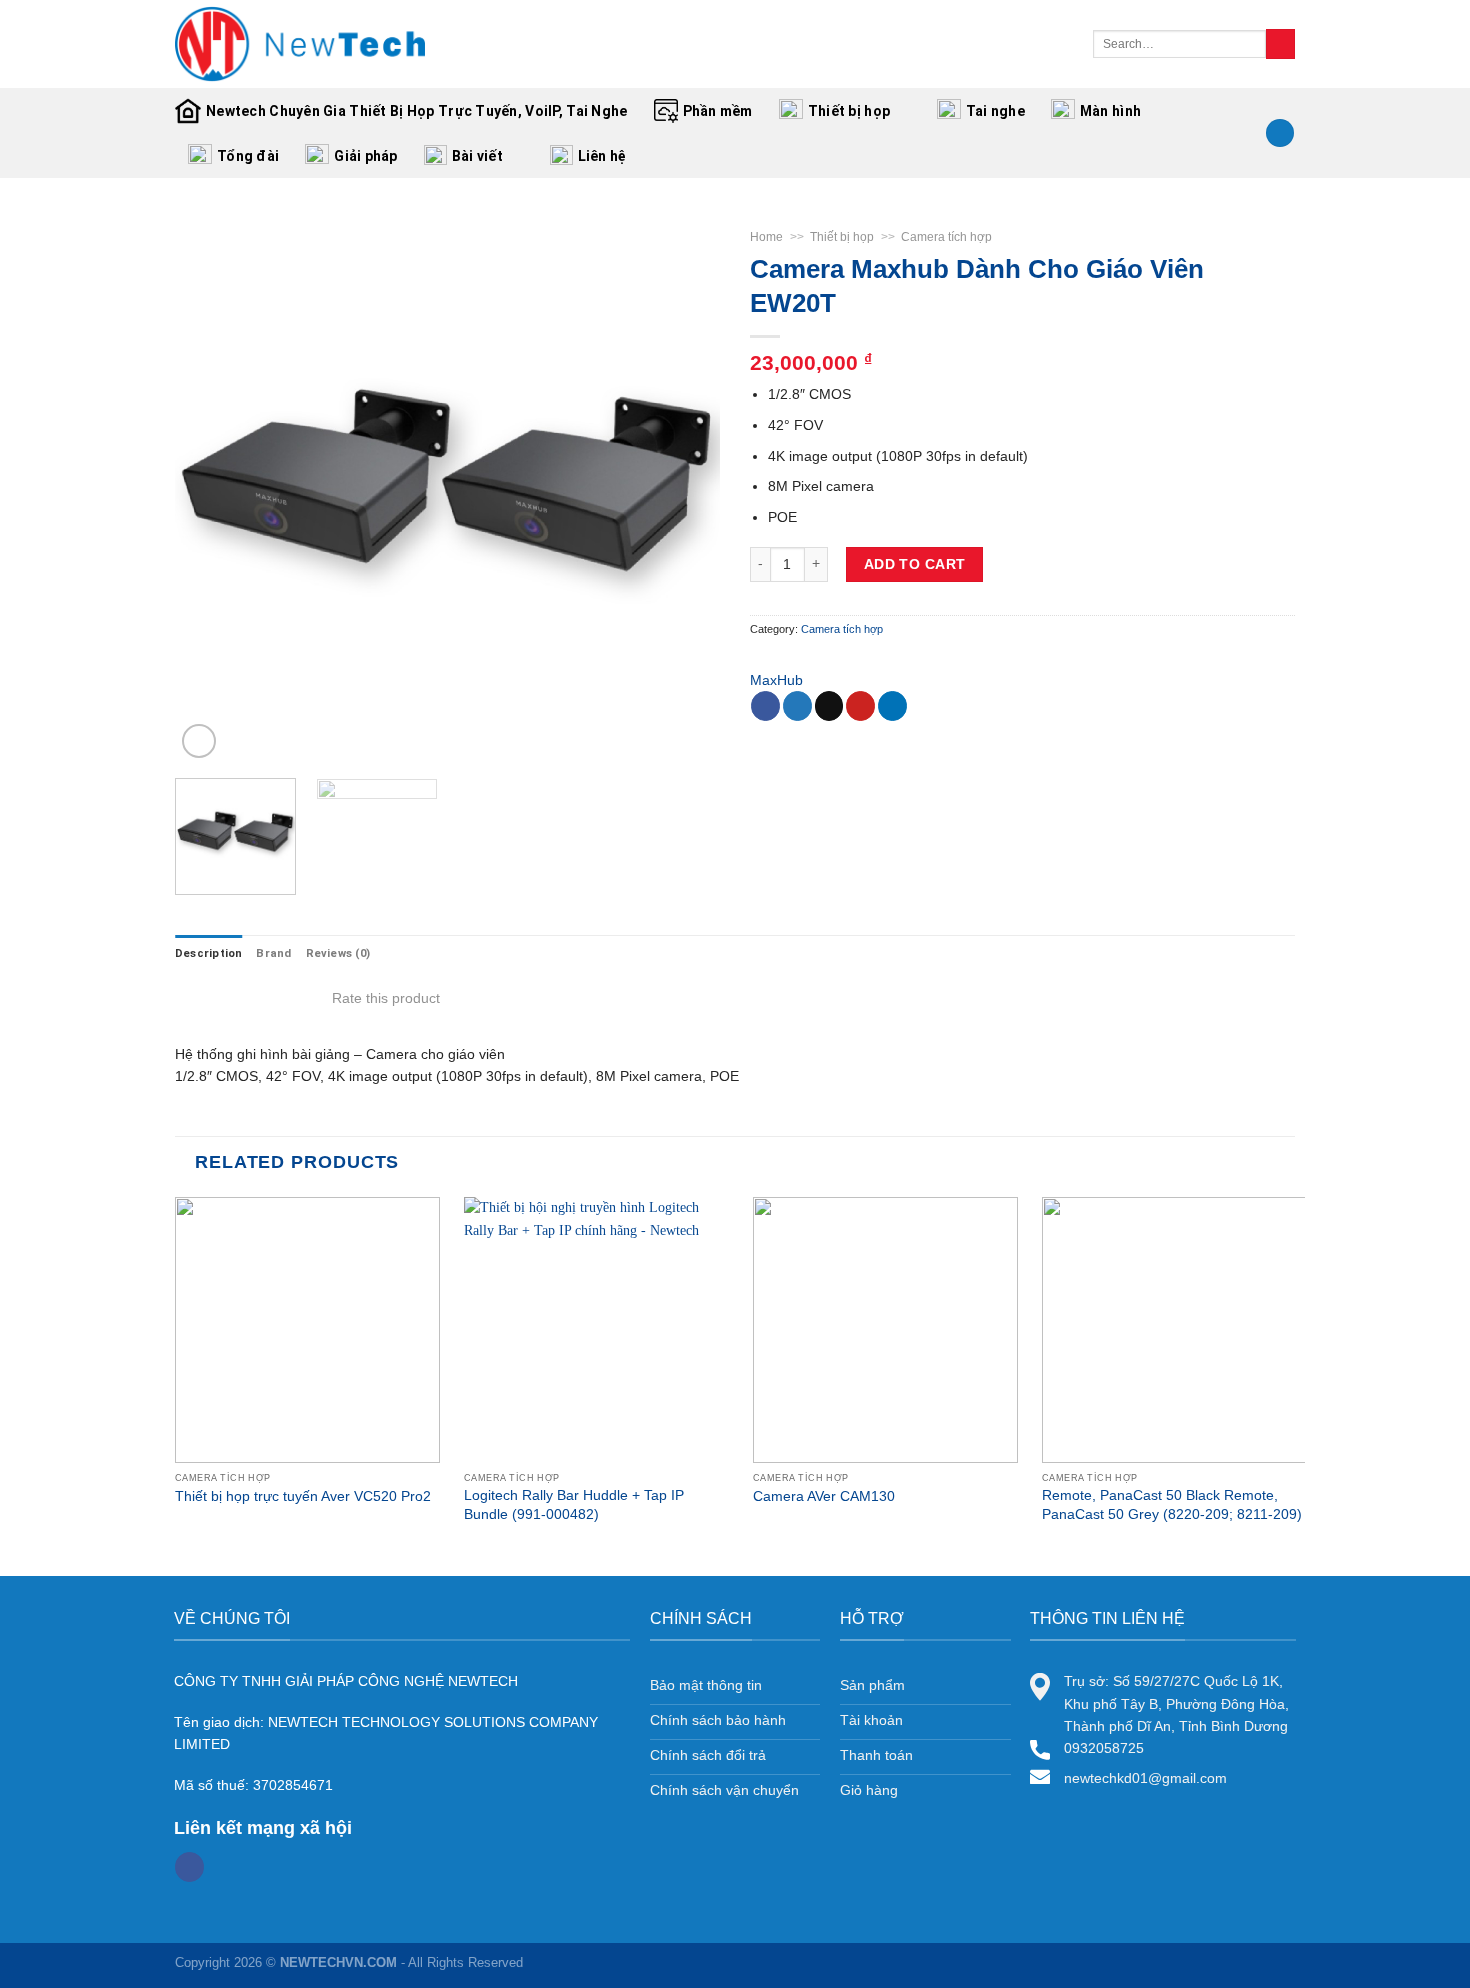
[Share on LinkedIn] (892, 706)
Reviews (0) (338, 953)
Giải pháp (366, 156)
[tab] (208, 954)
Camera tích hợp (946, 237)
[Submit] (1280, 44)
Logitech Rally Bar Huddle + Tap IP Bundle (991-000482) (574, 1504)
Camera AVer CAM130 (824, 1496)
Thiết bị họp (849, 111)
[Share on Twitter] (797, 706)
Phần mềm (718, 111)
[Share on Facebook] (765, 706)
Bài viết (477, 156)
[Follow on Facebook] (189, 1867)
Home (766, 237)
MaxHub (776, 680)
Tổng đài (248, 156)
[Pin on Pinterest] (860, 706)
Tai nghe (995, 111)
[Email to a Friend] (829, 706)
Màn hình (1110, 111)
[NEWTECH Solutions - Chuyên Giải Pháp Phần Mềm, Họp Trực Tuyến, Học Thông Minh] (300, 44)
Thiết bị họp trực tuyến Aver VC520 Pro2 (303, 1496)
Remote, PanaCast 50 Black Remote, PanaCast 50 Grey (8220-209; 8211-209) (1172, 1504)
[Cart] (1280, 133)
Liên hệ (602, 156)
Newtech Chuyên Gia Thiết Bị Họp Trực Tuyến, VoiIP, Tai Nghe (417, 111)
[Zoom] (199, 741)
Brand (273, 953)
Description (208, 953)
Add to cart (915, 564)
